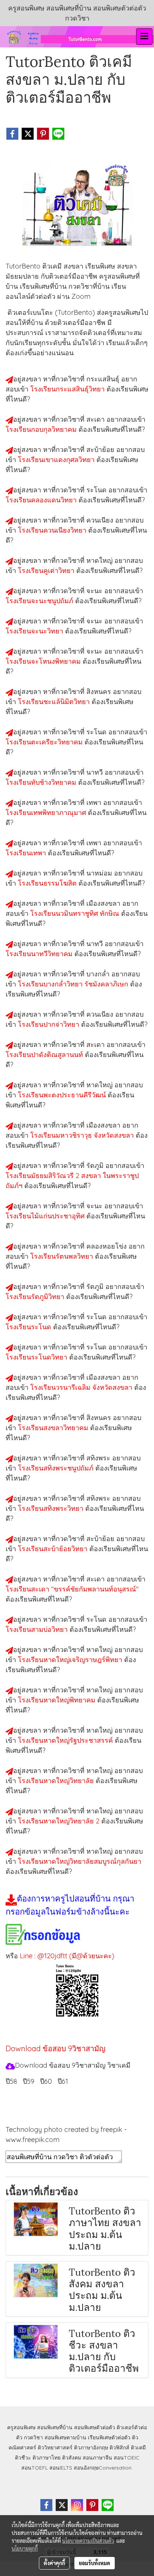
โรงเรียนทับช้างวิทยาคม (42, 782)
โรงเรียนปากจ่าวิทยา (50, 1024)
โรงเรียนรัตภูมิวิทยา (36, 1297)
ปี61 (63, 2081)
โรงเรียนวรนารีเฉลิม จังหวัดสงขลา (82, 1387)
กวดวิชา (33, 2437)
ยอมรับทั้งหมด (95, 2563)
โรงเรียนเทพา (27, 853)
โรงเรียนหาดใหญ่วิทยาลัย (57, 1781)
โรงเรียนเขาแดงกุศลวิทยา (57, 460)
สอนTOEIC (127, 2458)
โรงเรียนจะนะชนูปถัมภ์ (40, 601)
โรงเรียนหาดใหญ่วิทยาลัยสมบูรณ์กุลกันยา (80, 1861)
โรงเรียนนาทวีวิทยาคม (40, 954)
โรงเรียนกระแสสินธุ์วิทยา (68, 389)
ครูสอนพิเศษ (21, 2427)
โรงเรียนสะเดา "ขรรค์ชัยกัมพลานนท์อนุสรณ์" (72, 1589)
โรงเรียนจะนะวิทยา (35, 631)
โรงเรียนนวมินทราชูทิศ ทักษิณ (76, 913)
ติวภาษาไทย (47, 2458)
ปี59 (29, 2081)
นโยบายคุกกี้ (25, 2548)
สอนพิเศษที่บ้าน (55, 2427)
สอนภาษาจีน (97, 2458)
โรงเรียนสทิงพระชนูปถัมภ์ (57, 1468)
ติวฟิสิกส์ (119, 2448)
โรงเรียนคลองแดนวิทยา (42, 500)
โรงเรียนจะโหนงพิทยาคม (44, 661)
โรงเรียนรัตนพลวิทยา (63, 1256)
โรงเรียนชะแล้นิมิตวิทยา (55, 702)
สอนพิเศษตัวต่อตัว (95, 2427)
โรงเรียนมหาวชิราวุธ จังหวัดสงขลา (83, 1135)
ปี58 (11, 2081)
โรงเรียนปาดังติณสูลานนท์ (45, 1055)
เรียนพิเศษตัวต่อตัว (110, 2437)
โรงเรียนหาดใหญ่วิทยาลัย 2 (60, 1821)
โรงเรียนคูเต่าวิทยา (47, 571)
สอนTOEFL (35, 2468)
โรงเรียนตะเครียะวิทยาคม (45, 742)
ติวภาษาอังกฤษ (91, 2448)
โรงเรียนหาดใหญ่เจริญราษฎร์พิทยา (71, 1660)
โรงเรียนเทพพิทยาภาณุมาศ (47, 813)
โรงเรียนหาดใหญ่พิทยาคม (58, 1700)
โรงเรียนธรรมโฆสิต (48, 883)
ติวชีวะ (23, 2458)
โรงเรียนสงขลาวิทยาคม (54, 1428)
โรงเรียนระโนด (29, 1327)
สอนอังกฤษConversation (103, 2468)
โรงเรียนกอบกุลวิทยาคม (42, 429)
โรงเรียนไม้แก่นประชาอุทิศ (46, 1216)
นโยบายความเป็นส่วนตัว (88, 2541)
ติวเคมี (138, 2448)
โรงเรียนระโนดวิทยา (37, 1357)
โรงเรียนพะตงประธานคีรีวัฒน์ (63, 1095)
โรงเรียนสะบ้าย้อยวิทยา (54, 1549)
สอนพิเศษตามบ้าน (65, 2437)
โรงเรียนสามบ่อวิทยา (38, 1629)
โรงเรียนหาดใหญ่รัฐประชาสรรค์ (66, 1740)
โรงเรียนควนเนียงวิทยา (53, 530)
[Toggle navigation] (144, 37)
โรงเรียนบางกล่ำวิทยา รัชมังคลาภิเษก (74, 984)
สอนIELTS (61, 2468)
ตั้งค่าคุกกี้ (54, 2563)
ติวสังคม (72, 2458)
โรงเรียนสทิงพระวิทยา (52, 1508)
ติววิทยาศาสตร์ (55, 2448)
